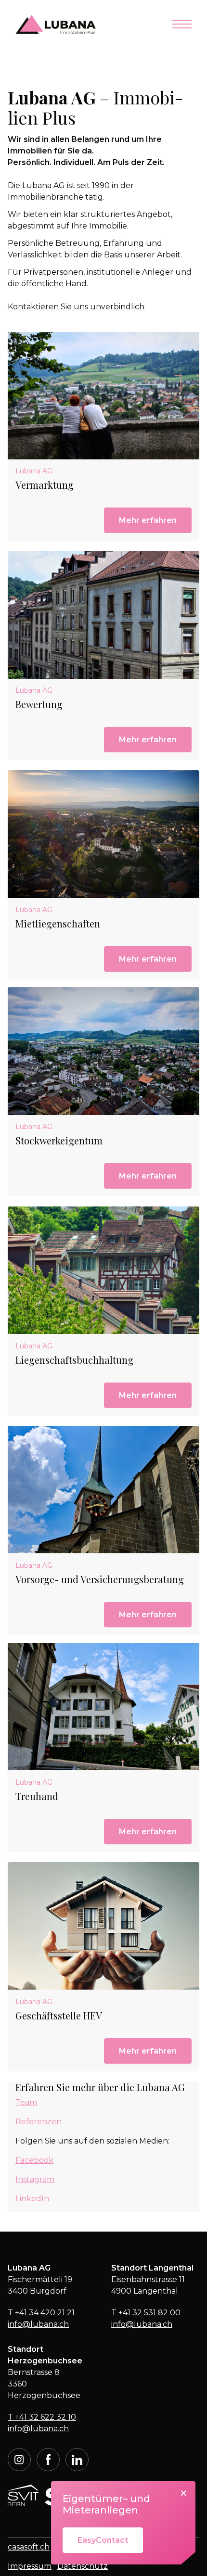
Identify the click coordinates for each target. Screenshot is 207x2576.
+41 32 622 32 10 (42, 2417)
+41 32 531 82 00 (146, 2313)
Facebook (34, 2160)
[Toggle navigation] (182, 25)
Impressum (30, 2566)
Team (26, 2102)
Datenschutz (83, 2566)
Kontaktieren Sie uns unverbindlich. (77, 307)
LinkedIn (32, 2199)
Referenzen (39, 2122)
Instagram (35, 2179)
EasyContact (103, 2540)
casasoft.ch (29, 2547)
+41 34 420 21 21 (41, 2313)
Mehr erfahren (148, 520)
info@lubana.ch (38, 2324)
